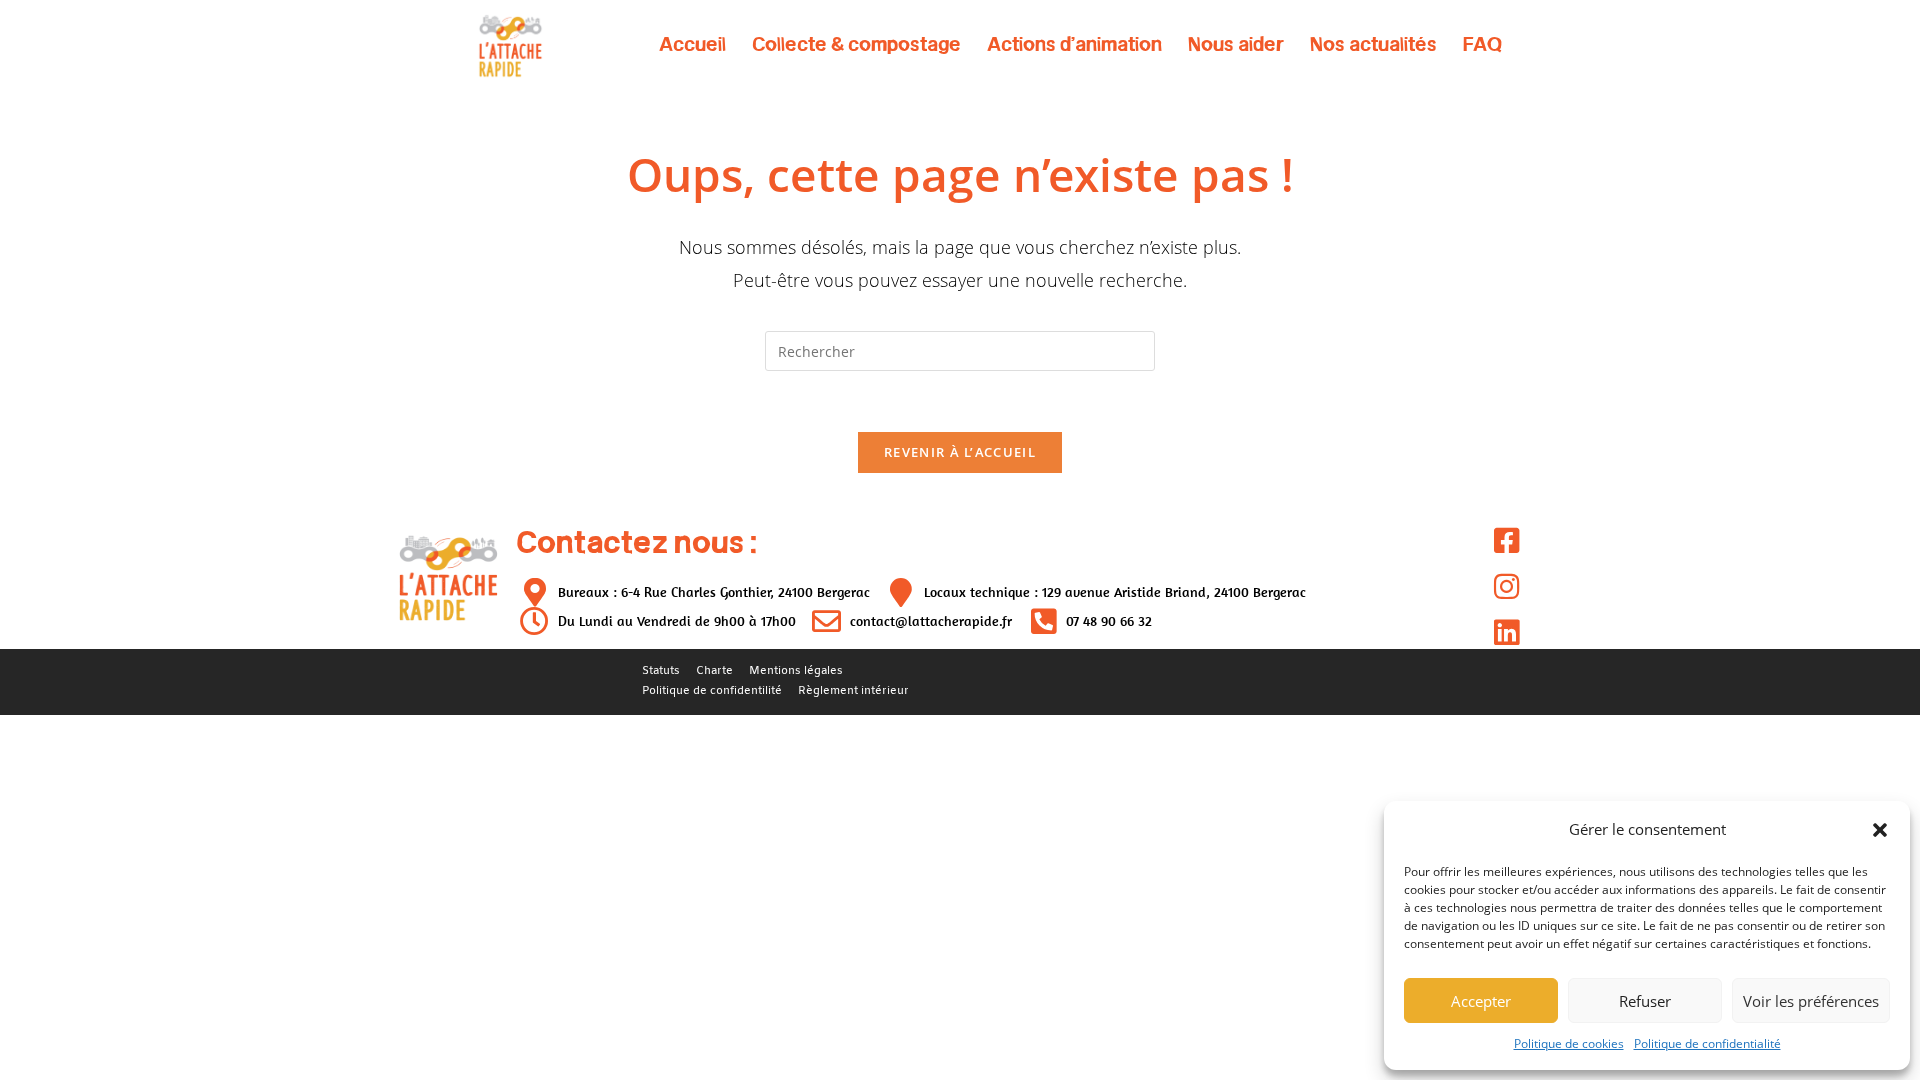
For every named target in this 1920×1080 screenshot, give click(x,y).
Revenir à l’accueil (960, 452)
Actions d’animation (1074, 44)
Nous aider (1236, 44)
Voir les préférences (1811, 1001)
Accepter (1481, 1001)
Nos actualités (1373, 44)
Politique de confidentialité (1707, 1043)
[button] (1880, 830)
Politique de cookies (1569, 1043)
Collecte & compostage (856, 44)
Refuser (1645, 1001)
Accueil (692, 44)
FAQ (1482, 44)
